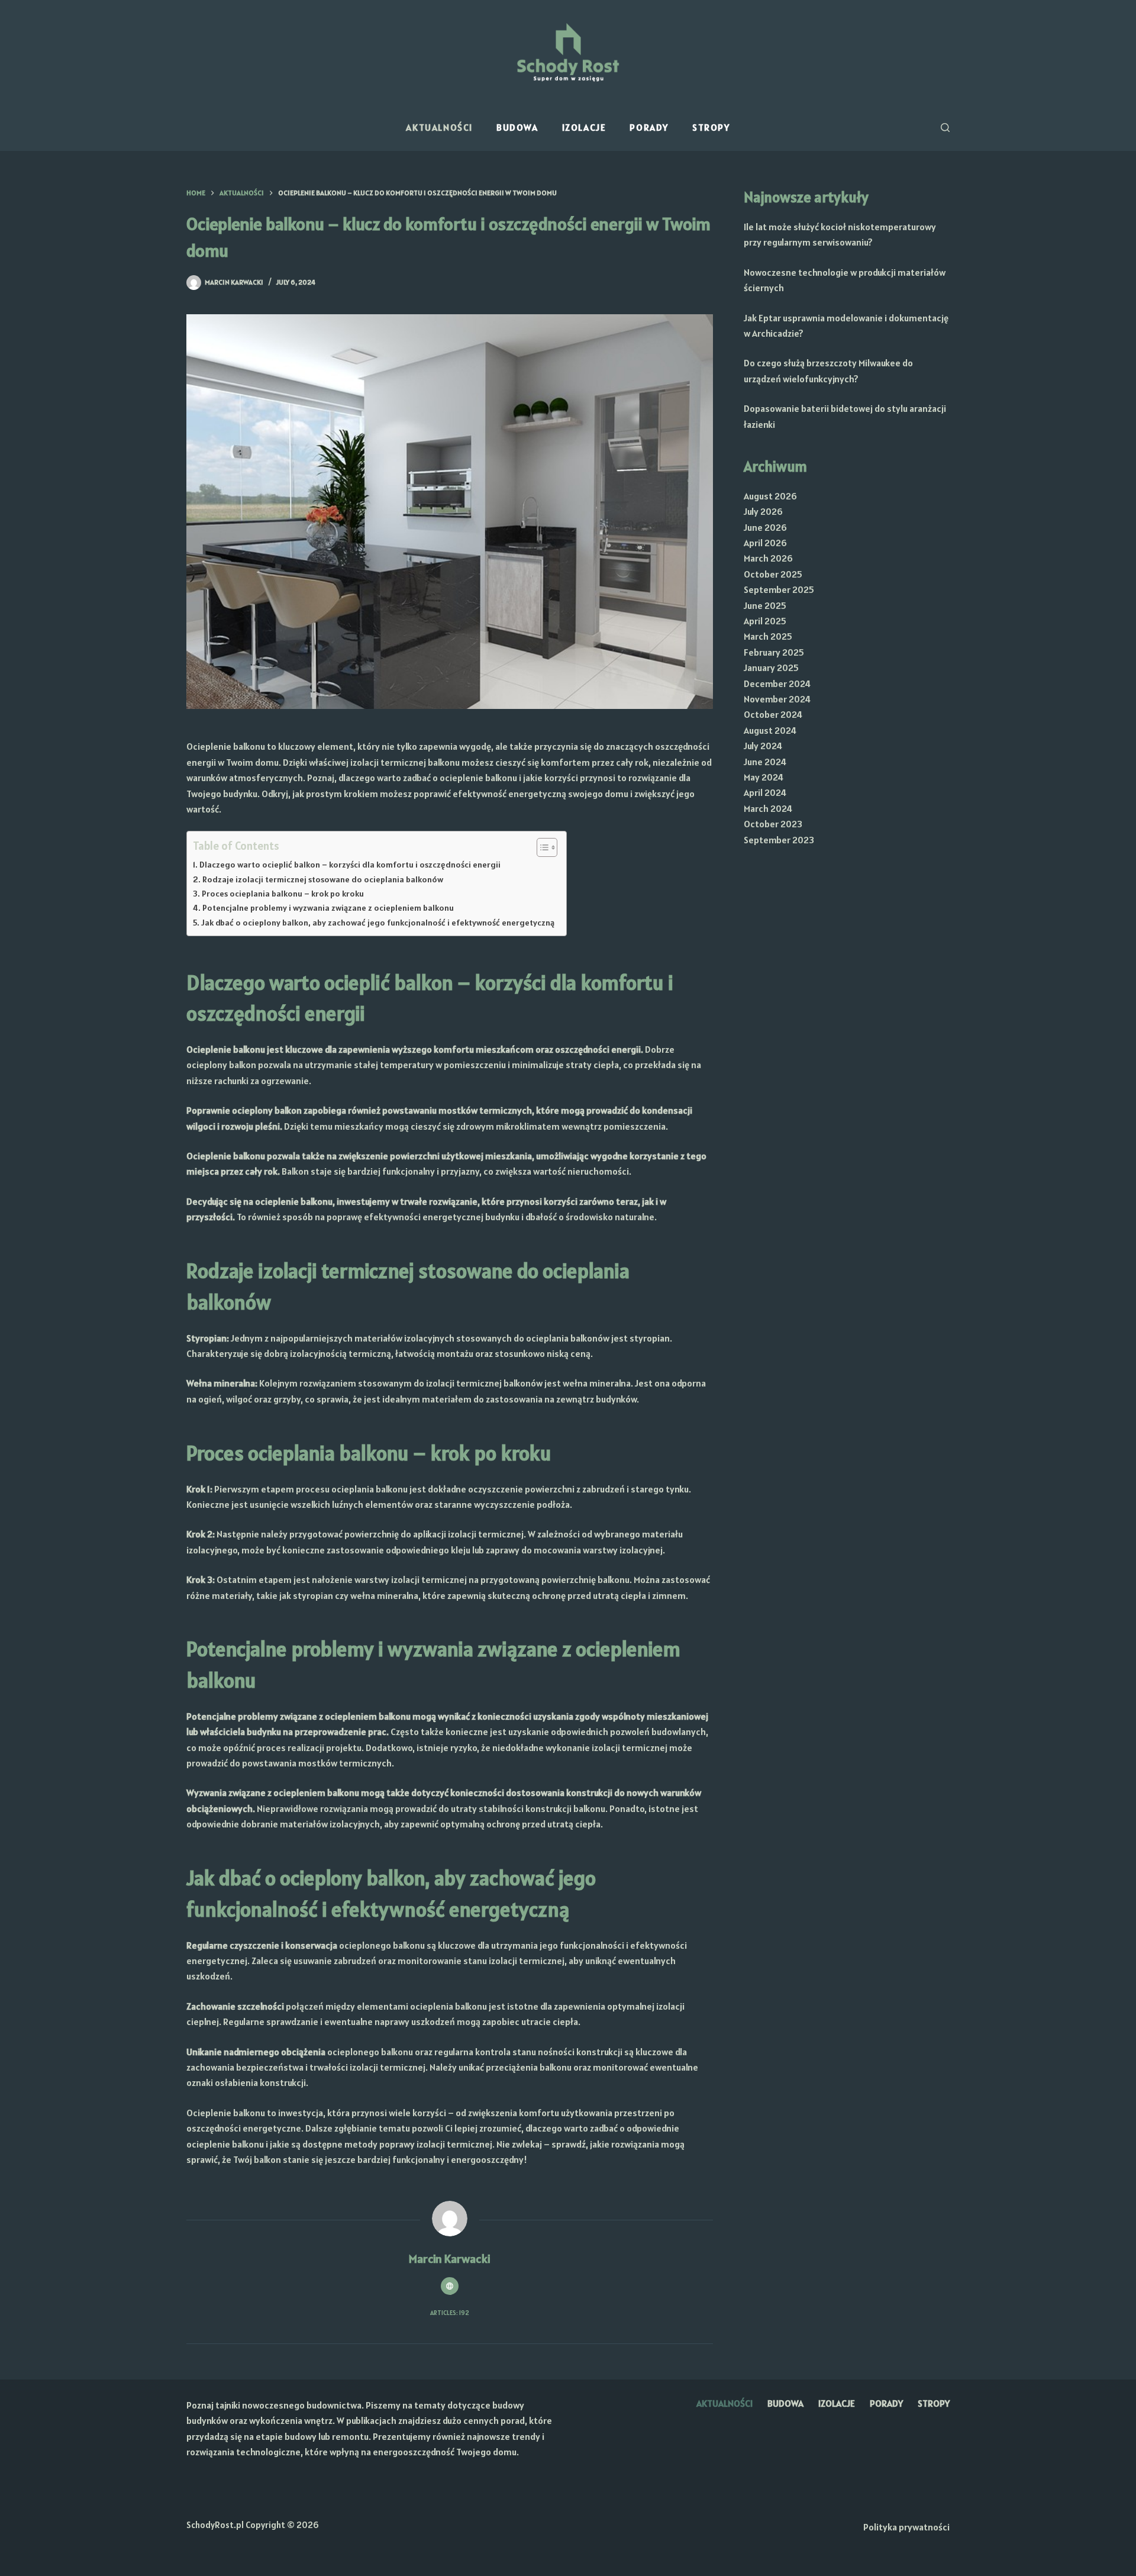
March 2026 (768, 558)
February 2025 (774, 652)
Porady (649, 127)
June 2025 (765, 605)
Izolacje (584, 127)
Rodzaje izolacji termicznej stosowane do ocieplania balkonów (323, 879)
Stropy (711, 127)
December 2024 (777, 684)
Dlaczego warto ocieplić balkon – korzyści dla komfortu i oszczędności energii (350, 865)
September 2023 (779, 840)
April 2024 (765, 792)
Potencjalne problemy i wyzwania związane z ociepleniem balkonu (328, 908)
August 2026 (770, 496)
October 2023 (773, 824)
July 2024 (763, 746)
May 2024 (764, 777)
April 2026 (765, 543)
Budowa (517, 127)
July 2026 (763, 511)
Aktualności (439, 127)
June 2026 (765, 527)
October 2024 (773, 714)
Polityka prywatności (906, 2527)
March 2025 (768, 636)
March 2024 (768, 808)
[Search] (945, 128)
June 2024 (765, 762)
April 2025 (765, 621)
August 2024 (770, 730)
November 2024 (777, 699)
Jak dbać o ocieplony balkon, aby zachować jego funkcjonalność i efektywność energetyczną (378, 923)
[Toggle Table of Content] (541, 847)
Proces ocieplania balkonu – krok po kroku (283, 894)
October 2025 (773, 574)
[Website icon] (450, 2286)
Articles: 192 (450, 2313)
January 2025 (771, 668)
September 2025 (779, 589)
